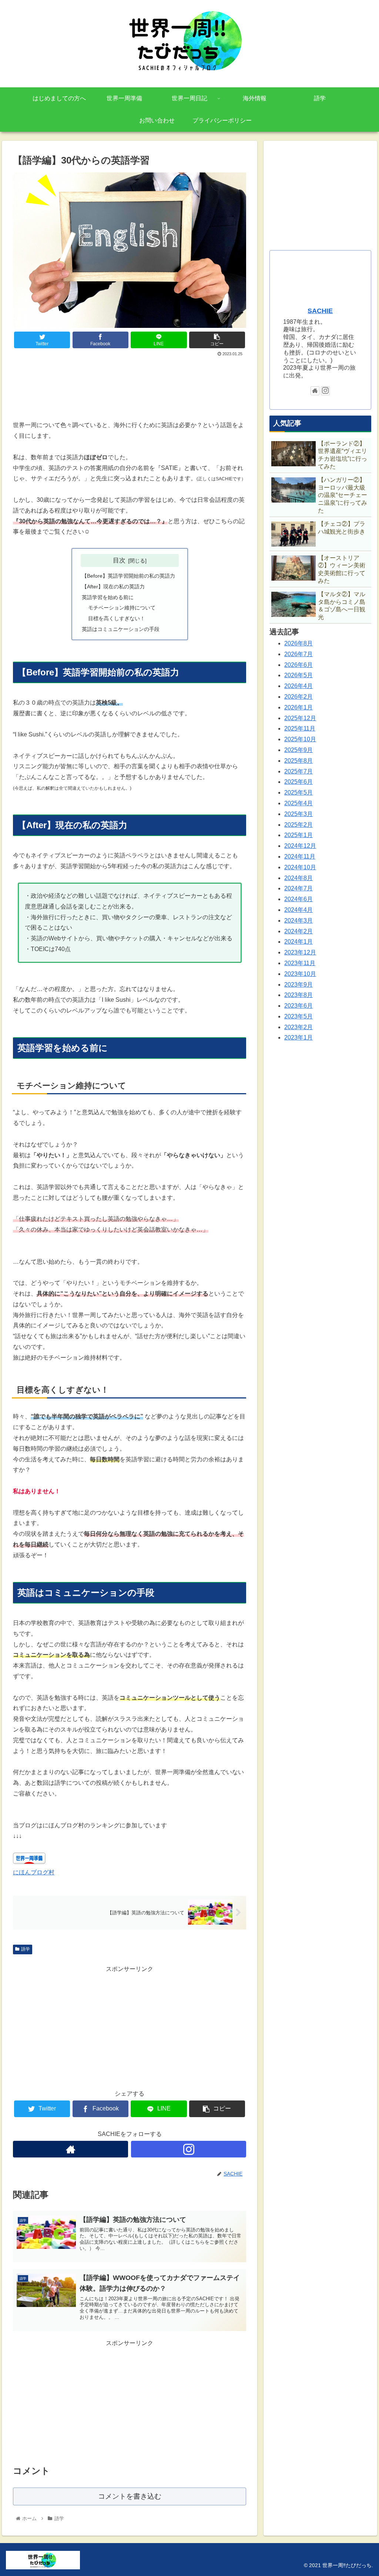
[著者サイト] (71, 2149)
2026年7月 (298, 654)
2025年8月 (298, 761)
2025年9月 (298, 750)
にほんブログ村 (34, 1872)
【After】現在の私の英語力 (113, 587)
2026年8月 (298, 643)
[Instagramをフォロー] (189, 2149)
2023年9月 (298, 985)
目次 (119, 560)
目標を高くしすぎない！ (117, 618)
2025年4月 (298, 803)
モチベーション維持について (122, 608)
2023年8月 (298, 995)
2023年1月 (298, 1037)
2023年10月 (300, 974)
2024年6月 (298, 899)
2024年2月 (298, 931)
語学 (26, 1949)
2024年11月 (300, 857)
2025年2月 (298, 825)
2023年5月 (298, 1016)
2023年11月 (300, 963)
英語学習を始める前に (108, 597)
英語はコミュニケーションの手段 (121, 629)
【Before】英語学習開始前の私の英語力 (128, 576)
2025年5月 (298, 792)
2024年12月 (300, 846)
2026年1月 (298, 707)
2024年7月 (298, 888)
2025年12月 (300, 718)
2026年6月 (298, 665)
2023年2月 (298, 1027)
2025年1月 (298, 835)
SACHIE (320, 311)
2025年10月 (300, 739)
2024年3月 (298, 921)
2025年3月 (298, 814)
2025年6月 (298, 782)
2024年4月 (298, 910)
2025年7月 (298, 771)
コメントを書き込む (130, 2496)
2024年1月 (298, 942)
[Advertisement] (130, 380)
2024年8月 (298, 878)
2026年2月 (298, 697)
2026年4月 (298, 686)
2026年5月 (298, 675)
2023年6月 (298, 1006)
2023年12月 (300, 952)
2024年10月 (300, 867)
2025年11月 (300, 728)
